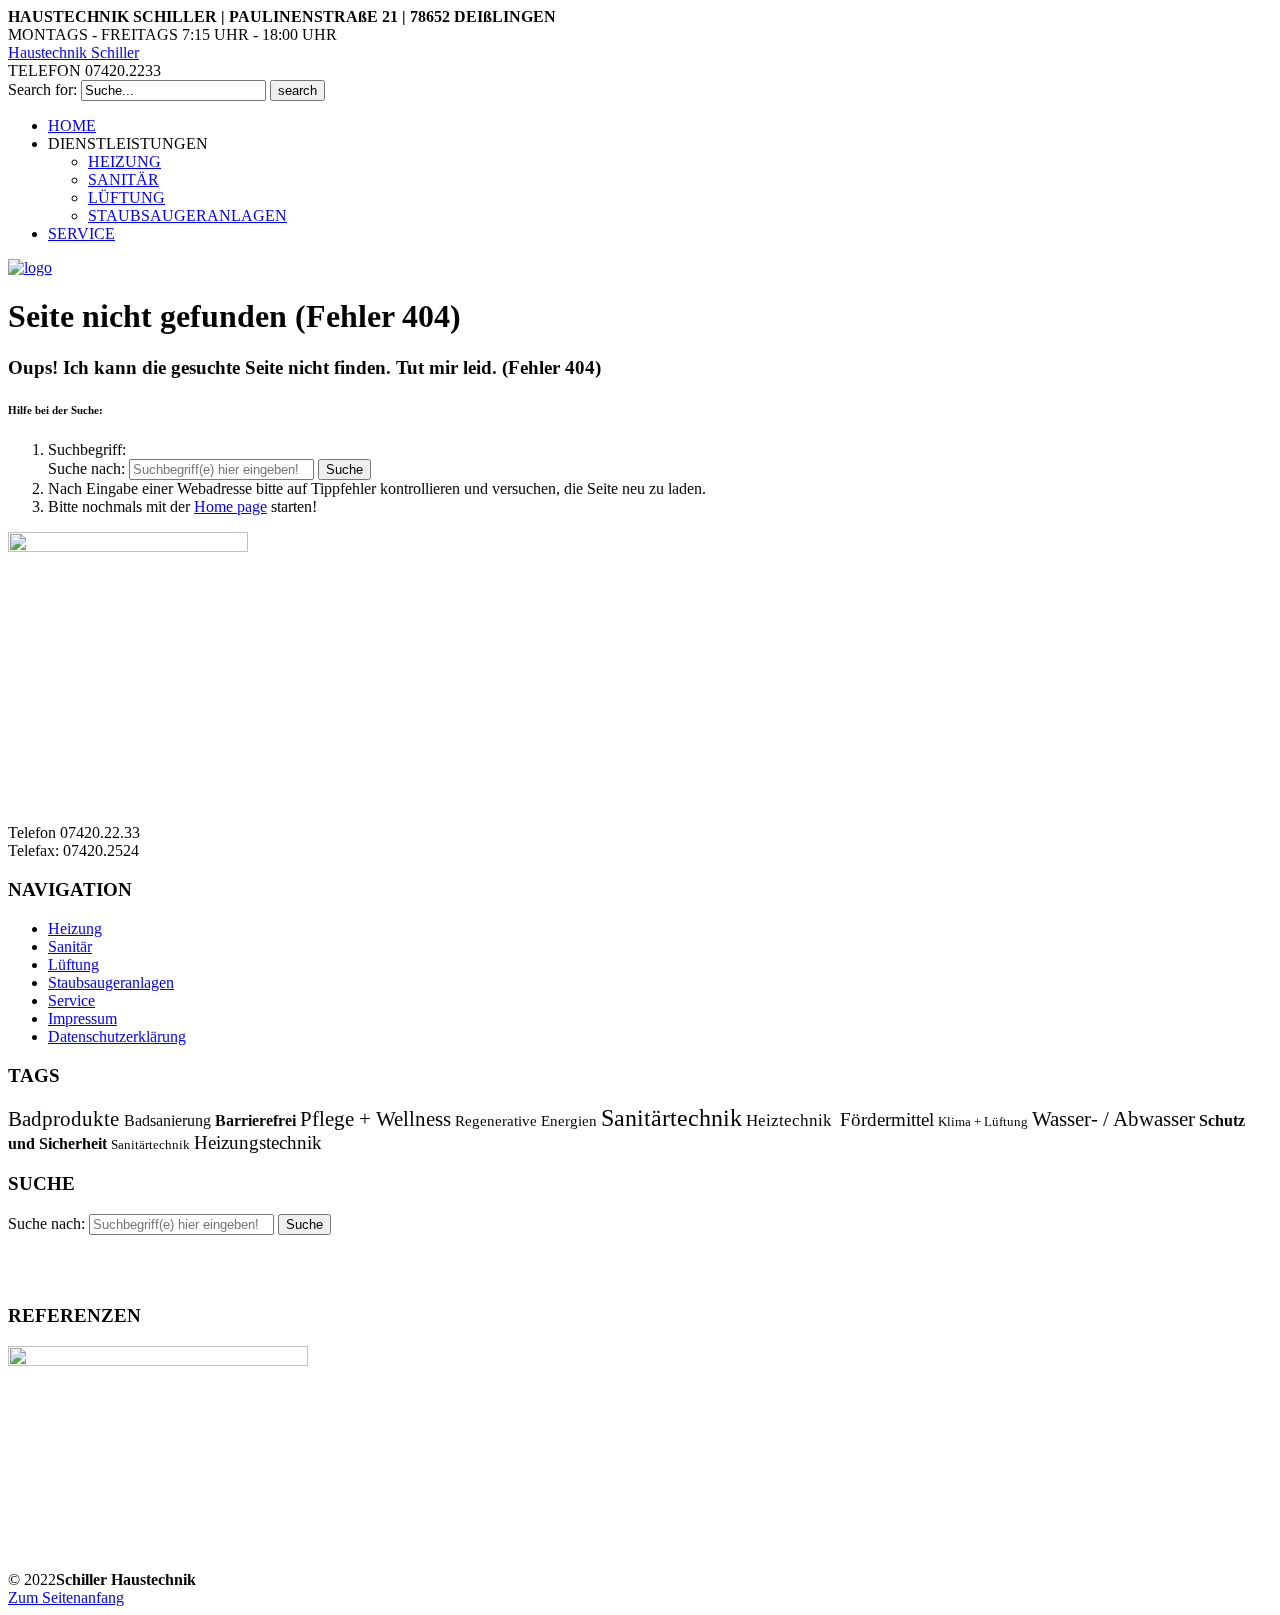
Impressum (82, 1018)
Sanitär (70, 946)
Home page (230, 506)
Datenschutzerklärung (117, 1036)
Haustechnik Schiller (73, 52)
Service (71, 1000)
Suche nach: (86, 468)
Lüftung (73, 964)
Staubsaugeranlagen (111, 982)
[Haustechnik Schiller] (30, 267)
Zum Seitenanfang (66, 1597)
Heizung (75, 928)
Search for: (42, 89)
